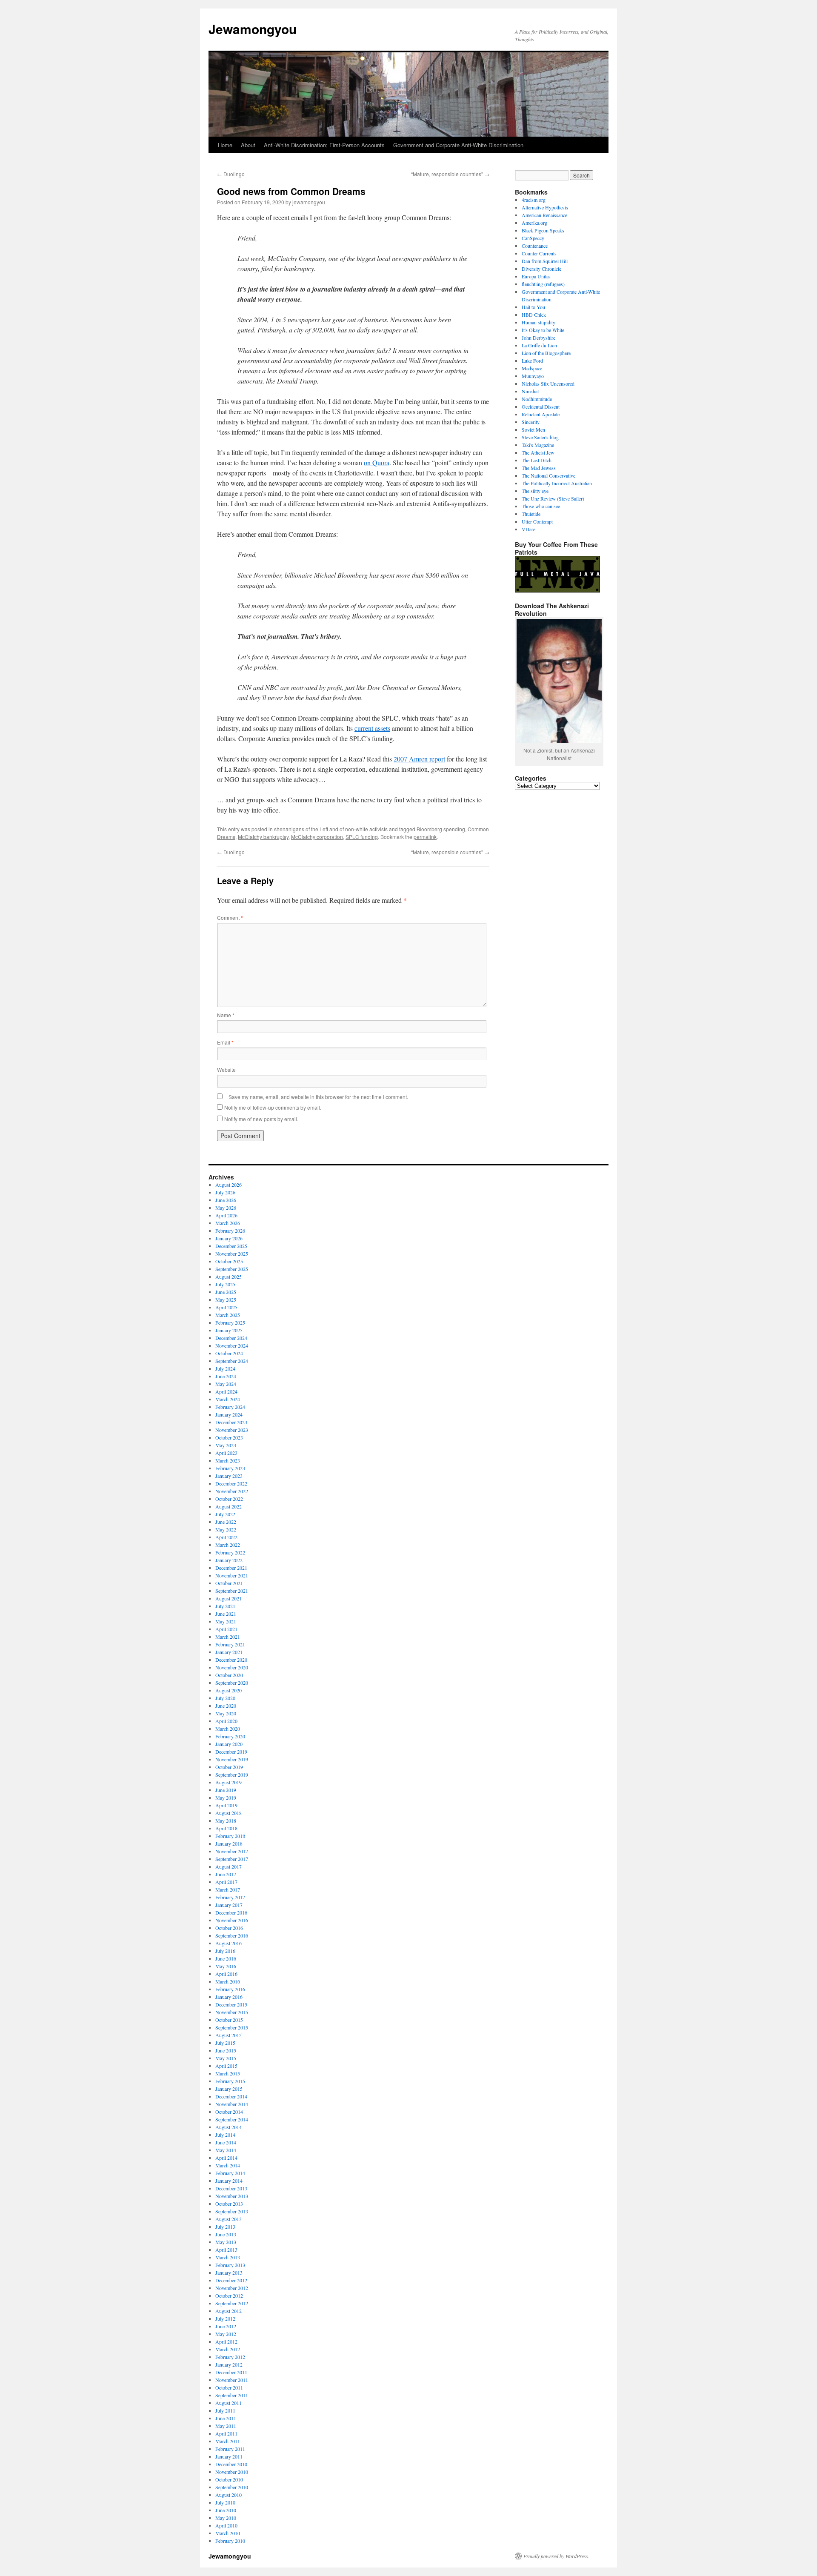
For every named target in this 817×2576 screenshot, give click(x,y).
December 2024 (231, 1338)
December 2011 (231, 2372)
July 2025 (225, 1284)
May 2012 (226, 2334)
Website (226, 1069)
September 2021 (232, 1591)
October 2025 (229, 1261)
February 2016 (230, 1989)
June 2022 (226, 1522)
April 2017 (226, 1882)
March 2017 (228, 1889)
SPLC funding (362, 837)
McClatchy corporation (317, 837)
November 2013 (232, 2196)
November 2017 (232, 1851)
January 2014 (229, 2181)
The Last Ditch (537, 460)
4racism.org (534, 200)
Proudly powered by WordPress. (556, 2556)
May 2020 (226, 1713)
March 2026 (228, 1223)
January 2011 (229, 2456)
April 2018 (226, 1828)
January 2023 (229, 1476)
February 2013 (230, 2265)
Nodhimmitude (537, 399)
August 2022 (229, 1506)
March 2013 (228, 2257)
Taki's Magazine (538, 445)
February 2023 (230, 1468)
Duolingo (231, 174)
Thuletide (531, 514)
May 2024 (226, 1384)
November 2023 (232, 1430)
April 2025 (226, 1307)
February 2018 (230, 1836)
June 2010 (226, 2510)
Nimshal (530, 391)
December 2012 (231, 2280)
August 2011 (229, 2403)
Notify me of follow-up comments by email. (273, 1107)
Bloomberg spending (441, 829)
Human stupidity (538, 322)
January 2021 (229, 1652)
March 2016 (228, 1981)
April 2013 (226, 2250)
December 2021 (231, 1568)
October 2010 (229, 2479)
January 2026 (229, 1238)
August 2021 (229, 1598)
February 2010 (230, 2541)
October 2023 (229, 1437)
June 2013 (226, 2234)
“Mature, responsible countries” (450, 174)
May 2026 (226, 1208)
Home (225, 145)
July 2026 (225, 1192)
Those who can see (541, 506)
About (248, 145)
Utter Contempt (537, 521)
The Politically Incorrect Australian (557, 483)
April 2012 (226, 2341)
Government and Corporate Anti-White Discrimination (458, 145)
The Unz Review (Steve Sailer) (553, 498)
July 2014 (225, 2135)
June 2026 (226, 1200)
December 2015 (231, 2004)
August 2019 (229, 1782)
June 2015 (226, 2050)
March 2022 (228, 1545)
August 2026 (229, 1185)
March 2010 (228, 2533)
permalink (425, 837)
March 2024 (228, 1399)
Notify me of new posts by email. (261, 1119)
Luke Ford (532, 361)
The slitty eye (535, 491)
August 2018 (229, 1813)
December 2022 (231, 1483)
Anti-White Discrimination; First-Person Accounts (324, 145)
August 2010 (229, 2495)
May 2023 (226, 1445)
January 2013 (229, 2273)
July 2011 (225, 2410)
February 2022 (230, 1552)
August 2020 (229, 1690)
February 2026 (230, 1231)
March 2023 (228, 1460)
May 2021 (226, 1621)
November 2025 (232, 1254)
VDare (528, 529)
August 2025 (229, 1277)
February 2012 (230, 2357)
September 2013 (232, 2211)
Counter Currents (539, 253)
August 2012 (229, 2311)
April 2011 (226, 2433)
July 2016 (225, 1951)
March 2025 (228, 1315)
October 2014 (229, 2112)
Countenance (535, 246)
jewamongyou (309, 202)
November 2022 (232, 1491)
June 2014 (226, 2142)
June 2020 (226, 1706)
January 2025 (229, 1330)
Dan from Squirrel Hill (545, 261)
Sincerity (531, 422)
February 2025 (230, 1322)
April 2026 (226, 1215)
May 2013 (226, 2242)
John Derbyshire (538, 338)
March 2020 (228, 1729)
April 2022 (226, 1537)
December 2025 (231, 1246)
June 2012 (226, 2326)
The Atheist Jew (538, 452)
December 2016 (231, 1912)
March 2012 (228, 2349)
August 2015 (229, 2035)
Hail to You (533, 307)
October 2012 (229, 2296)
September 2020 (232, 1683)
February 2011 (230, 2449)
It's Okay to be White (543, 330)
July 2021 (225, 1606)
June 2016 (226, 1958)
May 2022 (226, 1529)
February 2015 (230, 2081)
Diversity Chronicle (541, 269)
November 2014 (232, 2104)
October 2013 (229, 2204)
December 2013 (231, 2188)
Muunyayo (533, 376)
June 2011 (226, 2418)
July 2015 (225, 2043)
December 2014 (231, 2096)
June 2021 (226, 1614)
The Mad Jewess (539, 468)
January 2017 (229, 1905)
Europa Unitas (536, 276)
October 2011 (229, 2387)
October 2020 (229, 1675)
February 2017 (230, 1897)
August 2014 (229, 2127)
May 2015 (226, 2058)
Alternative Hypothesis (545, 207)
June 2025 (226, 1292)
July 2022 (225, 1514)
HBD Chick (534, 315)
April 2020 (226, 1721)
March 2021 (228, 1637)
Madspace (532, 368)
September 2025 (232, 1269)
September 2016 (232, 1935)
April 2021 (226, 1629)
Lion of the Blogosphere (546, 353)
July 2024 (225, 1368)
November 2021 (232, 1575)
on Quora (377, 462)
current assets (372, 728)
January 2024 (229, 1414)
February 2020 (230, 1736)
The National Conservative (548, 475)
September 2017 (232, 1859)
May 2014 (226, 2150)
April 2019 (226, 1805)
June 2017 (226, 1874)
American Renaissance (544, 215)
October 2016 (229, 1928)
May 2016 (226, 1966)
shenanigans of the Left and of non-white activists (331, 829)
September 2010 (232, 2487)
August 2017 (229, 1866)
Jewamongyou (253, 29)
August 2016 (229, 1943)
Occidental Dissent (541, 406)
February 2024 (230, 1407)
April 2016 (226, 1974)
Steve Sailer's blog (540, 437)
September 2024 (232, 1361)
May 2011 (226, 2426)
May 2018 (226, 1820)
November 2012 (232, 2288)
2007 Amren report (419, 759)
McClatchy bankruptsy (263, 837)
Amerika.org (534, 223)
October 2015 (229, 2020)
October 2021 (229, 1583)
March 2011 (228, 2441)
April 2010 (226, 2525)
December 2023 (231, 1422)
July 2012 (225, 2318)
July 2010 (225, 2502)
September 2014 (232, 2119)
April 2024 (226, 1391)
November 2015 (232, 2012)
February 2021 (230, 1644)
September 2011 (232, 2395)
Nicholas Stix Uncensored (548, 384)
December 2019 (231, 1752)
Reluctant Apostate (541, 414)
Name (226, 1015)
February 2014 (230, 2173)
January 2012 (229, 2364)
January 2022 (229, 1560)
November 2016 (232, 1920)
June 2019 (226, 1790)
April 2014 (226, 2158)
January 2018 (229, 1843)
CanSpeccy (533, 238)
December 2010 (231, 2464)
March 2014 (228, 2165)
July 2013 (225, 2227)
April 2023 (226, 1453)
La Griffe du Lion (539, 345)
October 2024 (229, 1353)
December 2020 (231, 1660)
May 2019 (226, 1797)
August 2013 (229, 2219)
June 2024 (226, 1376)
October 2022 (229, 1499)
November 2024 (232, 1345)
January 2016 (229, 1997)
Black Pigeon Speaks (543, 230)
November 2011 (232, 2380)
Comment (230, 917)
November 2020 (232, 1667)
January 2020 (229, 1744)
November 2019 (232, 1759)
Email (225, 1042)
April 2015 (226, 2066)
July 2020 (225, 1698)
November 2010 (232, 2472)
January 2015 (229, 2089)
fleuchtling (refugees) (543, 284)
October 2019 (229, 1767)
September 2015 (232, 2027)
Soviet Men (533, 429)
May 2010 (226, 2518)
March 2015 (228, 2073)
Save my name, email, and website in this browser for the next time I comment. (318, 1097)
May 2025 (226, 1299)
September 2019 (232, 1775)
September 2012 (232, 2303)
